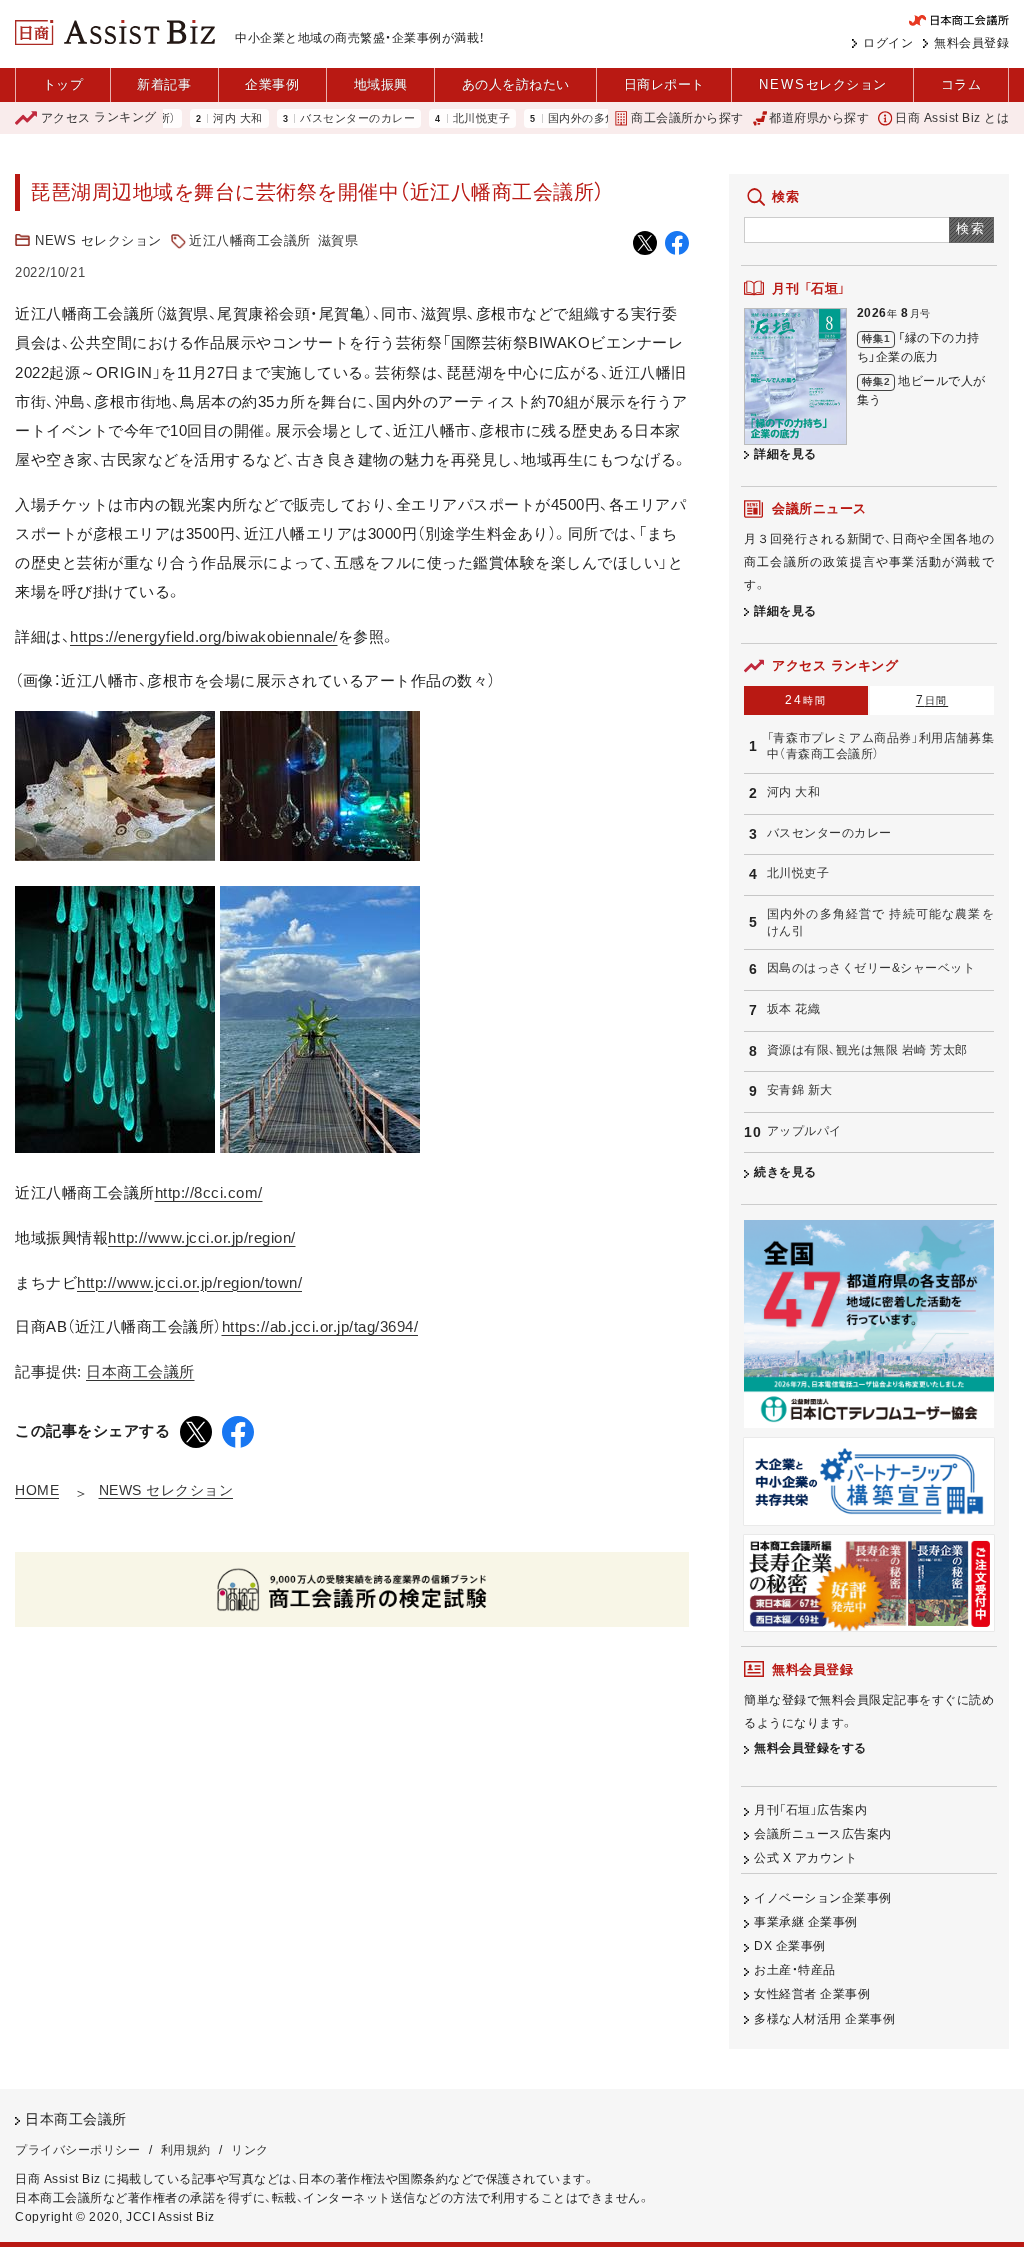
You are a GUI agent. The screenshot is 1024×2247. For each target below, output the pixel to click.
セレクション (823, 84)
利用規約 (186, 2150)
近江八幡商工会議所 (250, 240)
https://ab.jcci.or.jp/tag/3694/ (320, 1326)
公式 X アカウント (805, 1858)
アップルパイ (804, 1131)
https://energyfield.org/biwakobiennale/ (204, 636)
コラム (961, 84)
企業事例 (272, 84)
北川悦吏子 (442, 118)
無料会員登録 (971, 43)
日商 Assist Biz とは (952, 118)
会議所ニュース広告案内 (823, 1834)
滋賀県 (338, 240)
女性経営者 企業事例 (812, 1994)
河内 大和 (198, 118)
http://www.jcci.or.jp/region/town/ (189, 1282)
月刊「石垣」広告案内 (810, 1810)
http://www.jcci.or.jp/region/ (202, 1237)
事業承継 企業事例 (806, 1922)
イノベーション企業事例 (823, 1898)
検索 (971, 228)
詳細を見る (785, 454)
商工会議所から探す (687, 118)
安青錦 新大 (800, 1090)
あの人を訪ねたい (516, 84)
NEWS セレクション (98, 240)
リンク (250, 2150)
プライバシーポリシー (77, 2150)
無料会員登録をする (810, 1748)
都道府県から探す (819, 118)
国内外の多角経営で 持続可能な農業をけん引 (880, 922)
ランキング (99, 118)
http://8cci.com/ (209, 1192)
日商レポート (664, 84)
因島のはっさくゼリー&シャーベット (871, 968)
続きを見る (785, 1172)
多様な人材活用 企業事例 (824, 2019)
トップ (63, 84)
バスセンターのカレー (317, 118)
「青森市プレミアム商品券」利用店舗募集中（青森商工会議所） (880, 746)
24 (805, 700)
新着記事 (164, 84)
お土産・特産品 (795, 1970)
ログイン (888, 43)
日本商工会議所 (140, 1371)
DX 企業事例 (790, 1946)
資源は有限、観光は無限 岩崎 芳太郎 (867, 1050)
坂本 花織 (794, 1009)
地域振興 (381, 84)
